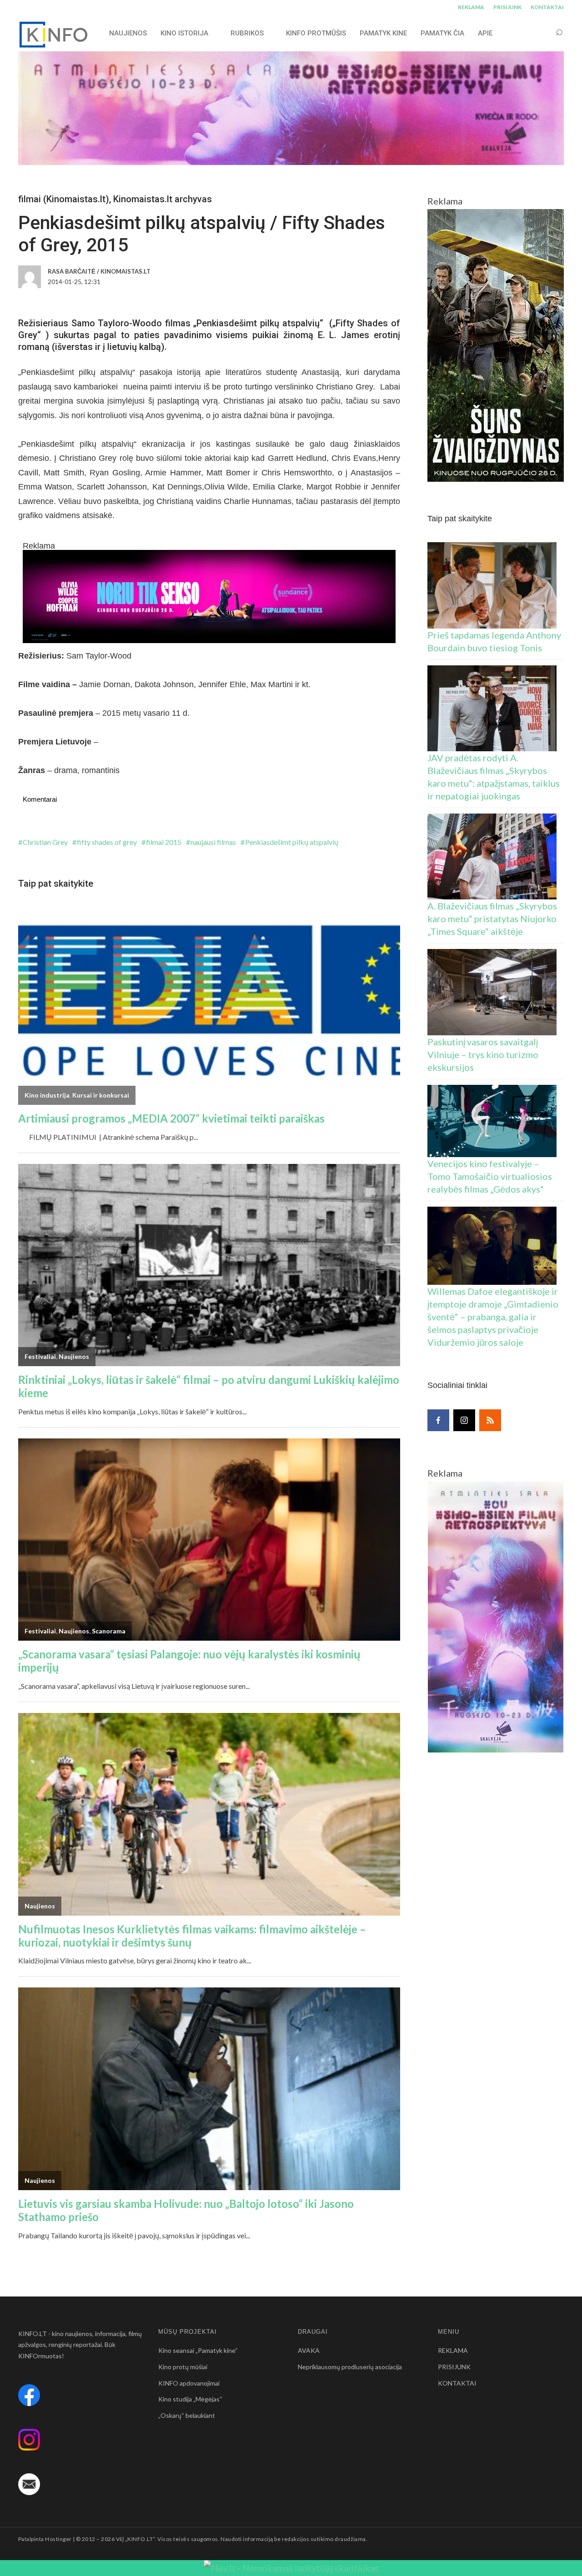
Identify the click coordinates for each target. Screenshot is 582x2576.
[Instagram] (464, 1420)
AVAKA (309, 2350)
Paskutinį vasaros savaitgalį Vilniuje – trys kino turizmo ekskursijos (483, 1054)
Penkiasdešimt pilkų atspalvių (292, 842)
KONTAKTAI (547, 7)
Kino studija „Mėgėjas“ (190, 2399)
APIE (485, 33)
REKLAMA (471, 7)
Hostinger (58, 2539)
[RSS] (490, 1420)
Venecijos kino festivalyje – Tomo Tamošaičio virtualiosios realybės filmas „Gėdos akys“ (490, 1176)
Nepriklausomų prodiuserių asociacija (350, 2367)
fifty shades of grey (107, 842)
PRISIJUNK (507, 7)
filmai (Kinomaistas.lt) (64, 199)
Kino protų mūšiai (183, 2367)
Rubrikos (247, 33)
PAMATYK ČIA (442, 33)
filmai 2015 (164, 842)
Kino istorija (184, 33)
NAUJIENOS (128, 33)
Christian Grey (45, 842)
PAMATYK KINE (383, 33)
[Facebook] (438, 1420)
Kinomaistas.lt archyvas (163, 199)
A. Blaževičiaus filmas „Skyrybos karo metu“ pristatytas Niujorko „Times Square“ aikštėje (492, 919)
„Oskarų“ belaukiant (187, 2415)
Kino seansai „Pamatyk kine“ (198, 2350)
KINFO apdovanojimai (189, 2383)
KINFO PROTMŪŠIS (316, 33)
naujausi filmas (213, 842)
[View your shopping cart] (542, 33)
